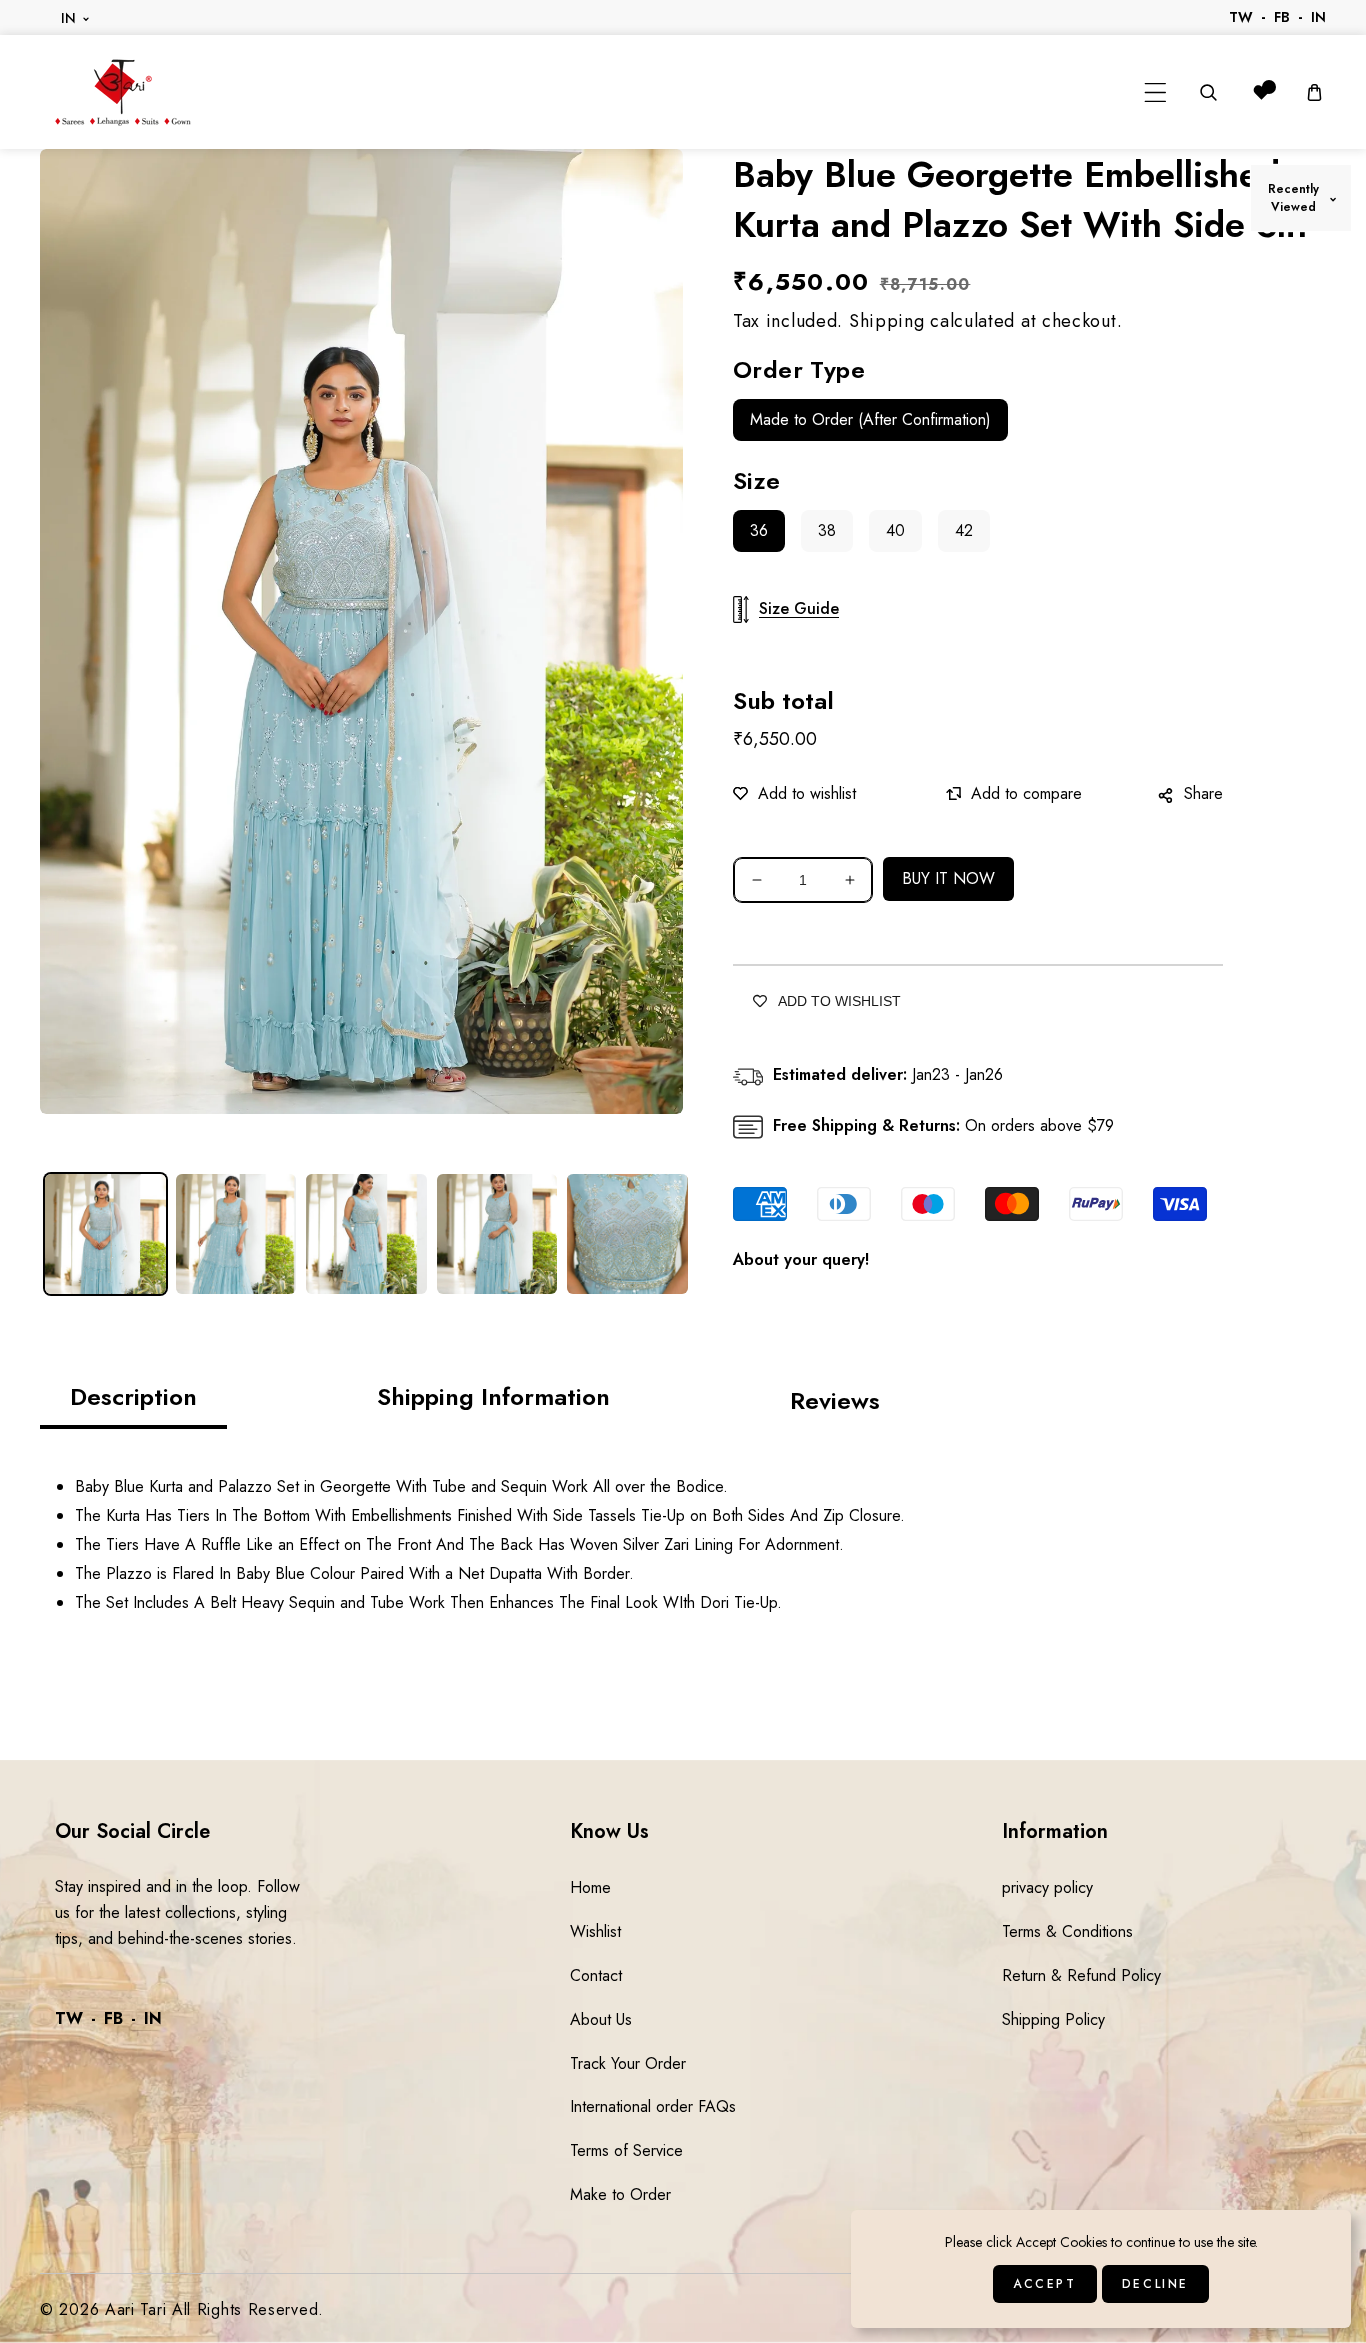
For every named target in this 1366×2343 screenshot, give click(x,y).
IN (69, 18)
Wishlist (595, 1931)
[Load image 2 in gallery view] (236, 1234)
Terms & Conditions (1067, 1931)
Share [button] (1203, 793)
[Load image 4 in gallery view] (497, 1234)
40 (895, 530)
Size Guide (799, 608)
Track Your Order (628, 2063)
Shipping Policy (1053, 2019)
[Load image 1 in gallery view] (105, 1234)
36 (759, 530)
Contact (596, 1975)
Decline (1155, 2284)
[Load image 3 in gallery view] (366, 1234)
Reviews (835, 1400)
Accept (1045, 2284)
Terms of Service (626, 2150)
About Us (601, 2019)
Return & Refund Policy (1081, 1975)
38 (827, 530)
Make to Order (620, 2194)
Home (590, 1887)
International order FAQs (653, 2106)
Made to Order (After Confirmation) (870, 419)
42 (964, 530)
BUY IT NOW (948, 878)
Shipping (887, 321)
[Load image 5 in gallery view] (627, 1234)
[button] (1155, 92)
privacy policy (1047, 1887)
